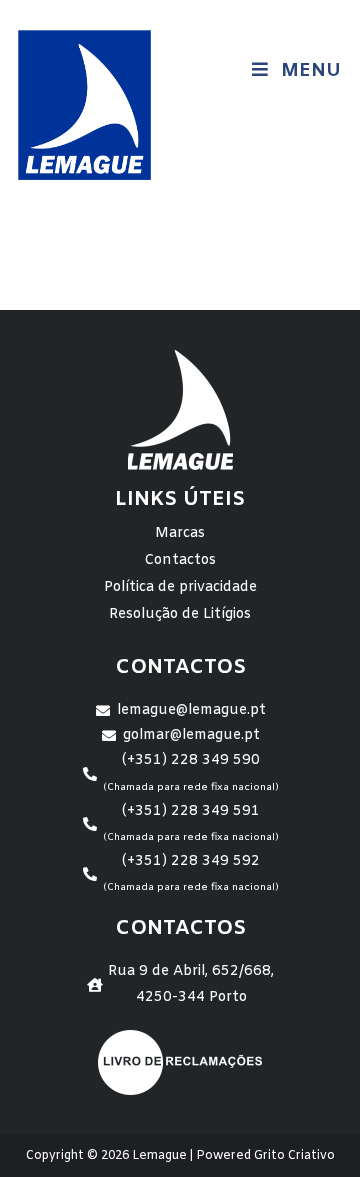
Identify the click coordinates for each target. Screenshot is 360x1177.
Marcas (180, 533)
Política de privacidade (180, 587)
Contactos (180, 560)
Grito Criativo (294, 1156)
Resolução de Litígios (180, 614)
